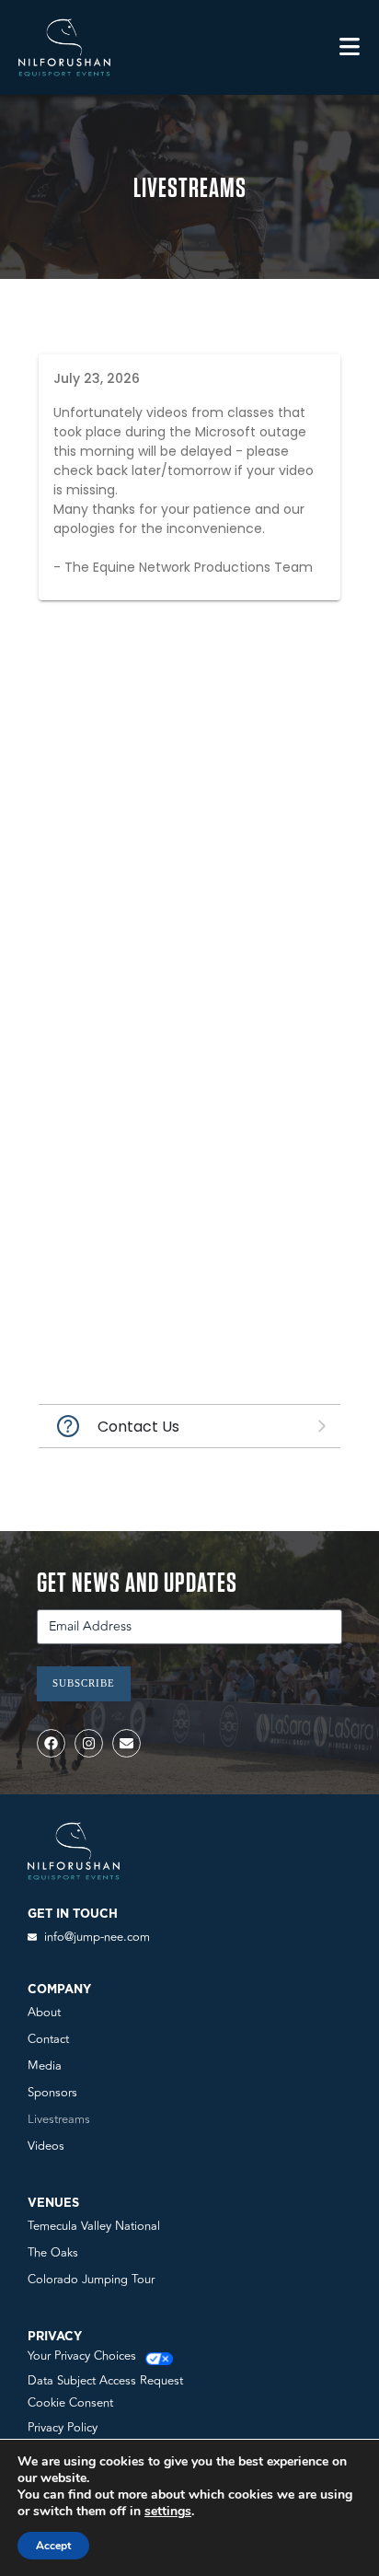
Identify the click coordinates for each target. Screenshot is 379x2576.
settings (168, 2512)
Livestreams (59, 2119)
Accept (53, 2546)
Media (45, 2066)
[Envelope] (126, 1743)
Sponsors (52, 2093)
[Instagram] (89, 1743)
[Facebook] (51, 1743)
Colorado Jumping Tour (91, 2280)
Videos (46, 2146)
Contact (48, 2039)
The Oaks (53, 2253)
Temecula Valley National (94, 2226)
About (44, 2013)
